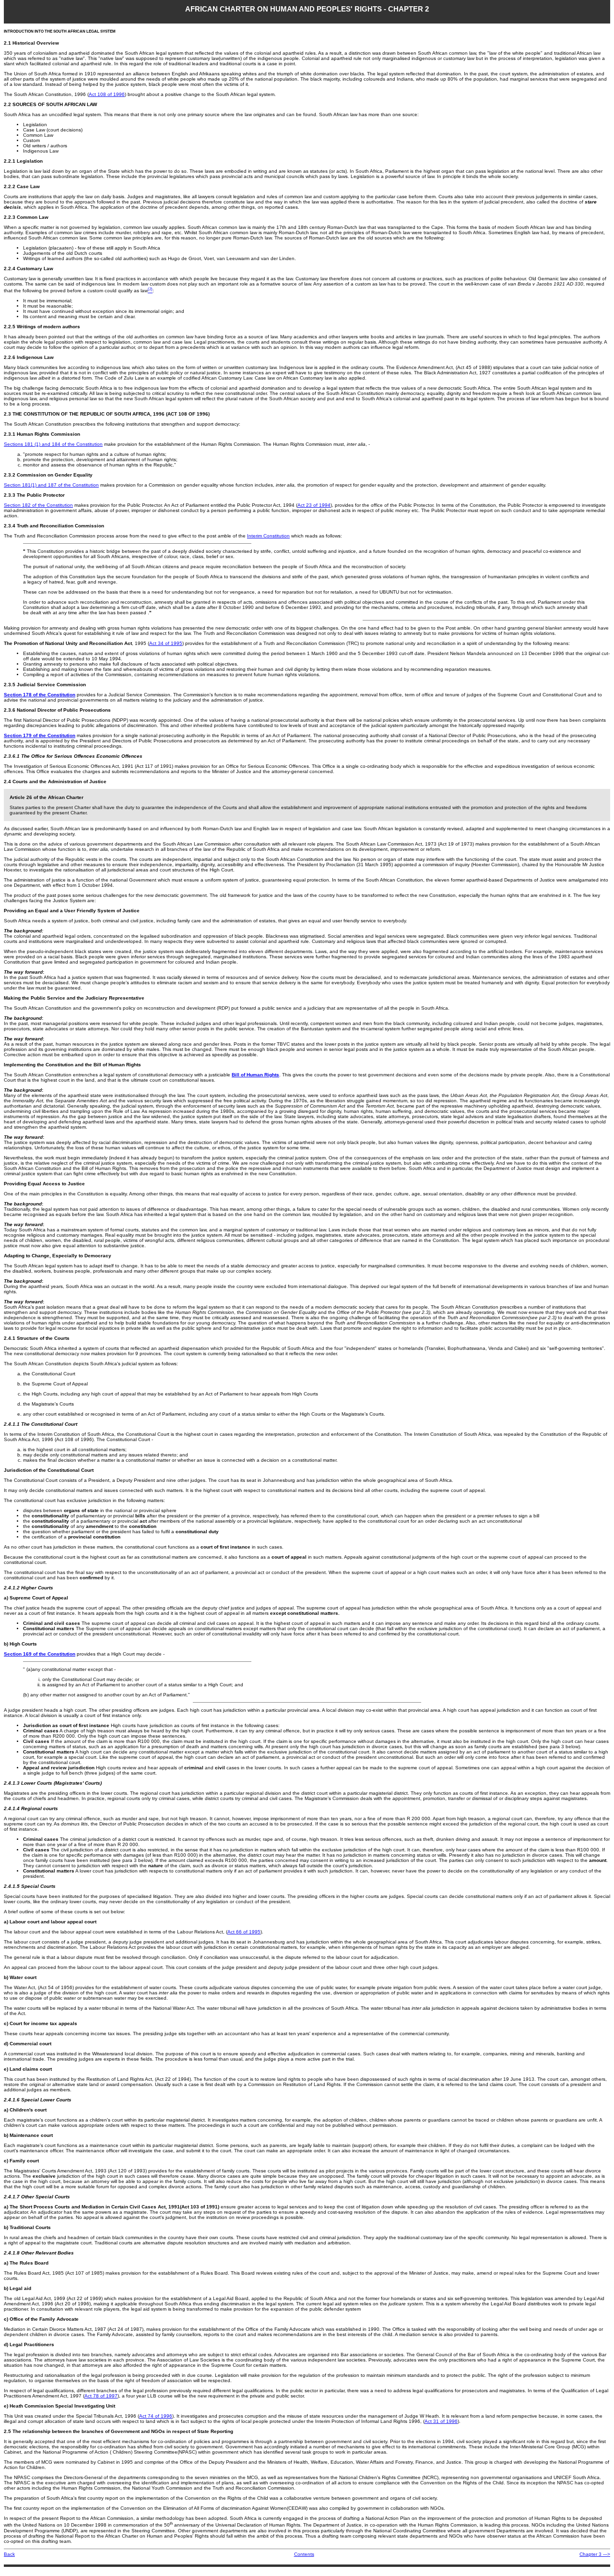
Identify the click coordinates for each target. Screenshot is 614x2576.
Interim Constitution (268, 536)
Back (9, 2554)
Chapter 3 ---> (595, 2554)
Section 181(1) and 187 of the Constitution (51, 485)
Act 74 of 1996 (156, 2416)
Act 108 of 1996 (107, 94)
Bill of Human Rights (255, 1075)
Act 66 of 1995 (244, 1932)
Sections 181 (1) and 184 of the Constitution (53, 444)
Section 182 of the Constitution (38, 505)
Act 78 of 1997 (101, 2396)
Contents (304, 2554)
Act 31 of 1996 (441, 2421)
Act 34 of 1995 (166, 643)
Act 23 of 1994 (314, 505)
